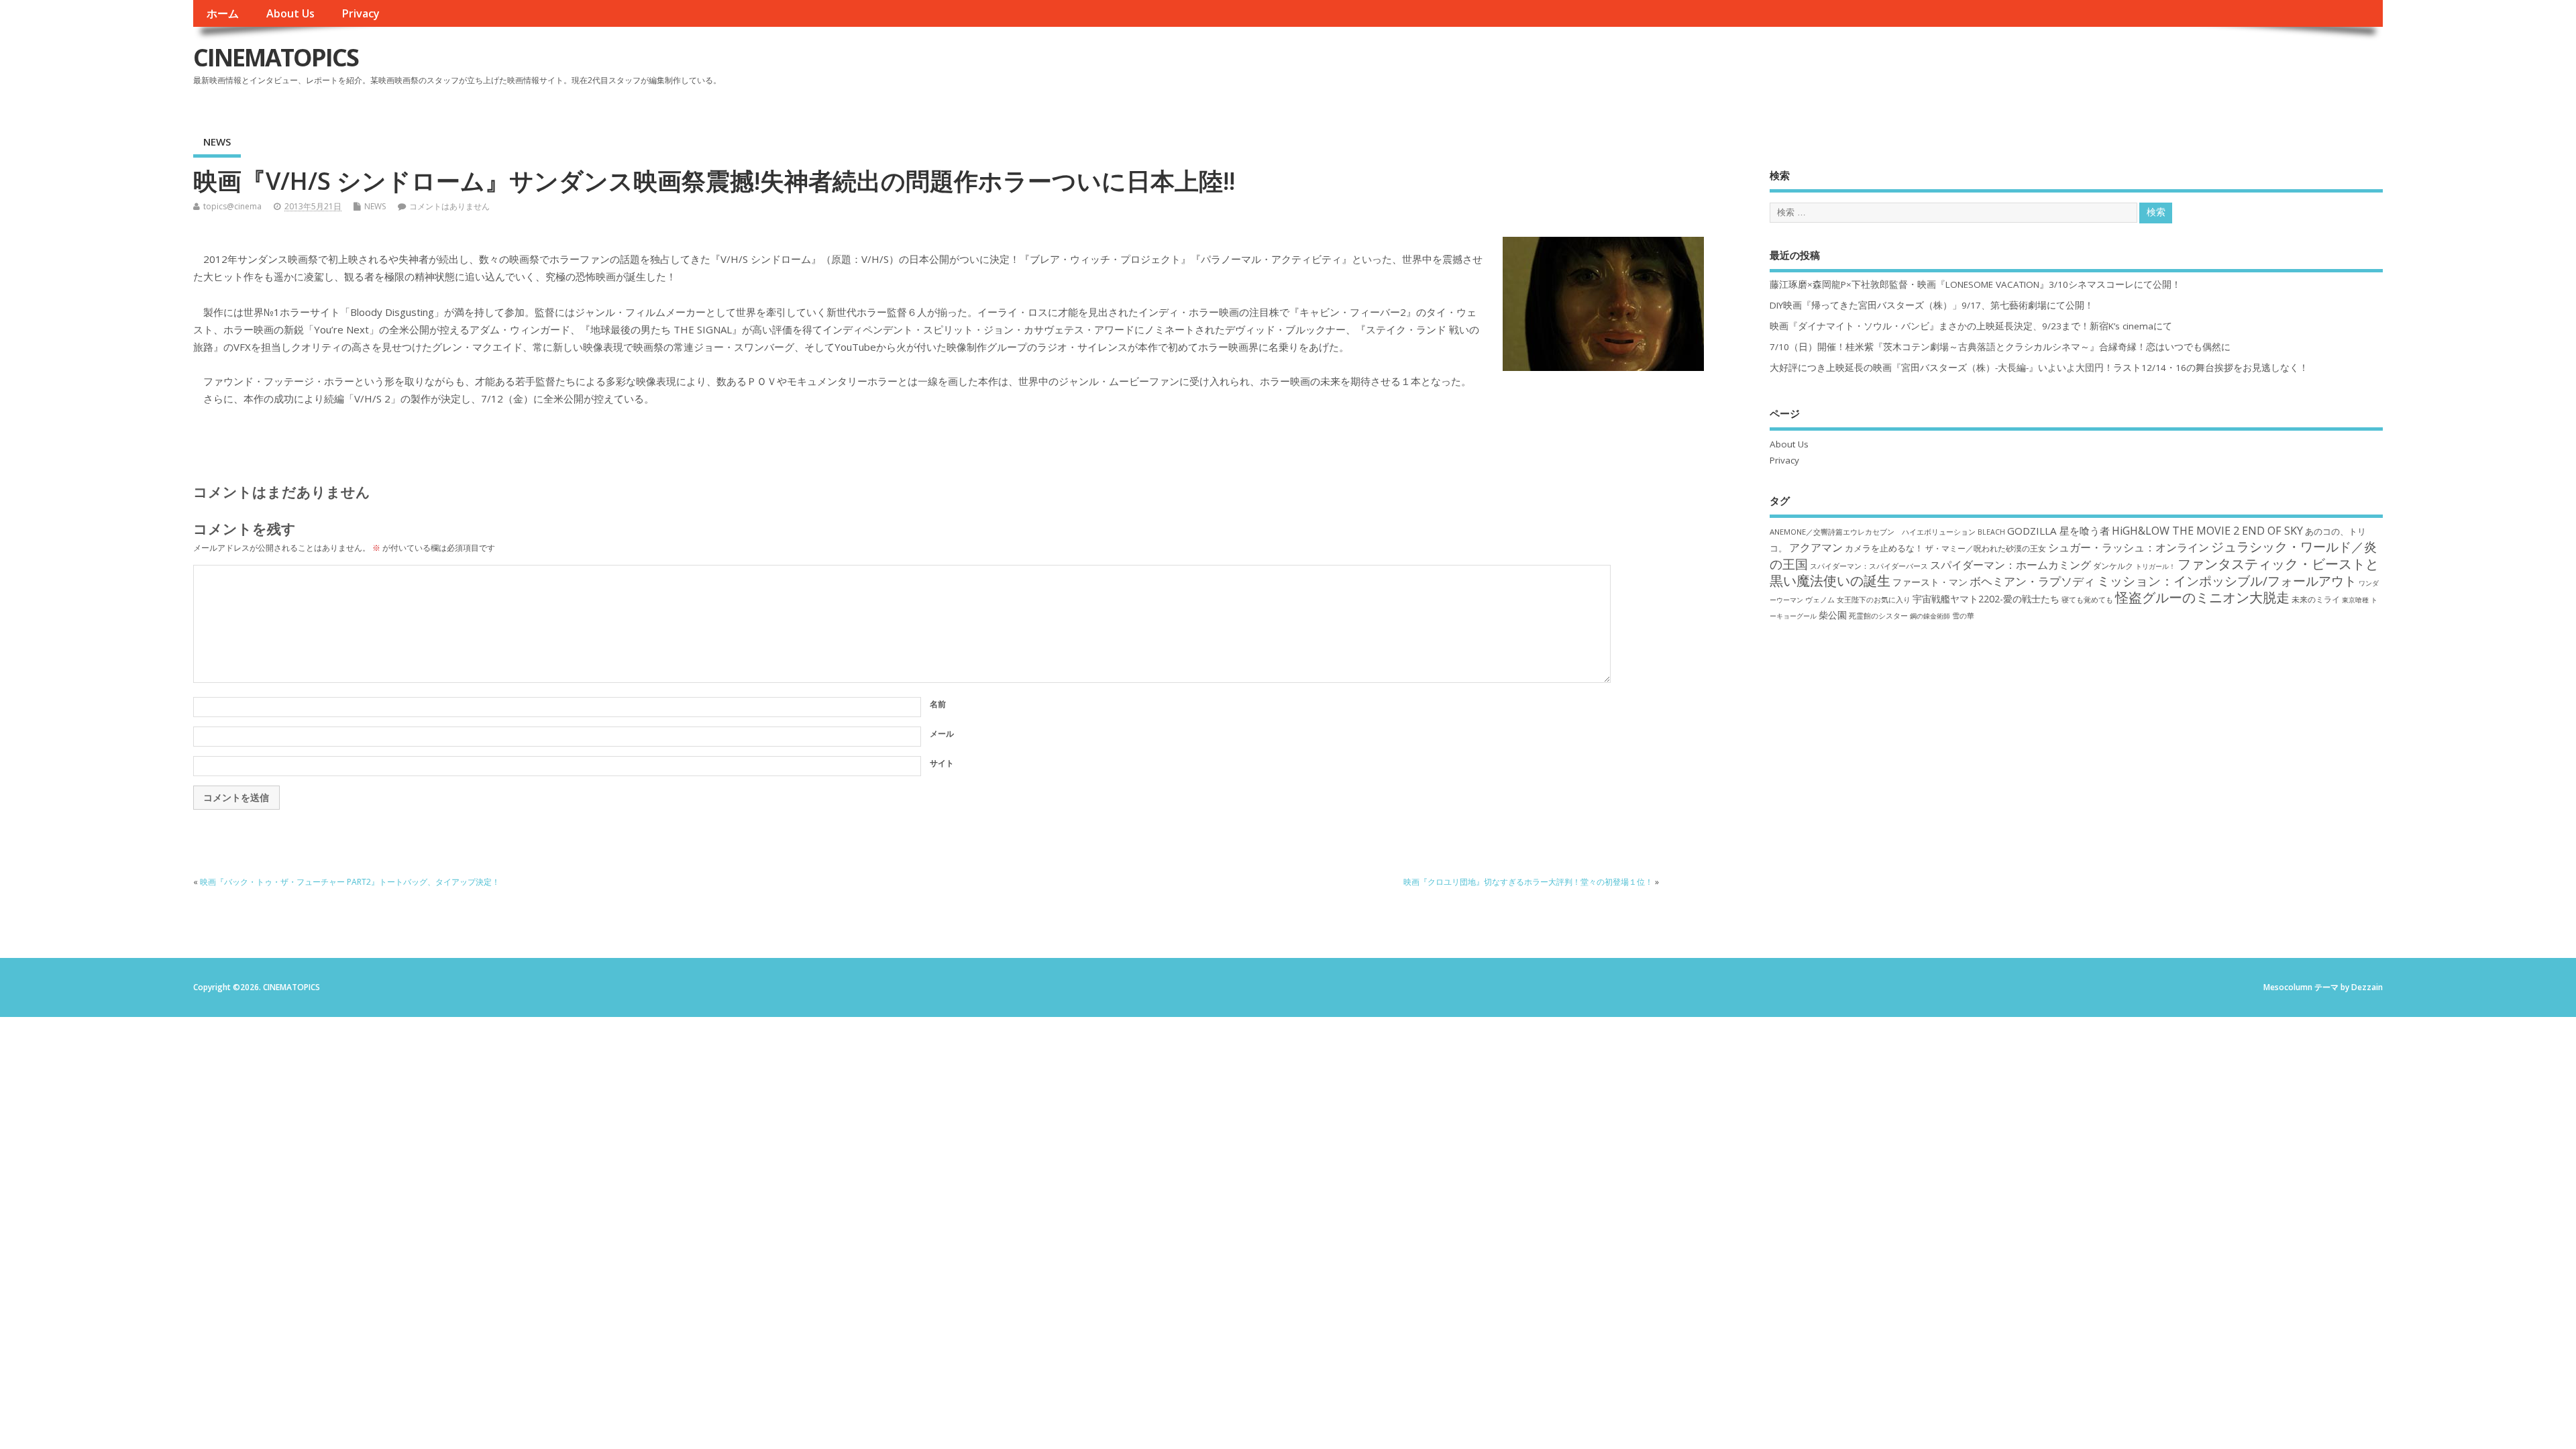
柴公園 (1833, 615)
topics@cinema (232, 206)
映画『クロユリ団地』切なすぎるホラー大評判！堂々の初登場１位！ (1528, 882)
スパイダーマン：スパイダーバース (1869, 566)
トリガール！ (2155, 566)
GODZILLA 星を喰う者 (2058, 531)
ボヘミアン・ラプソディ (2032, 581)
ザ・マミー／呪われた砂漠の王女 (1986, 548)
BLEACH (1991, 532)
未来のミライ (2316, 599)
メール (942, 734)
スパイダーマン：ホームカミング (2010, 565)
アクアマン (1816, 547)
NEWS (217, 142)
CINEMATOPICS (276, 57)
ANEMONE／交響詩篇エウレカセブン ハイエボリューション (1873, 532)
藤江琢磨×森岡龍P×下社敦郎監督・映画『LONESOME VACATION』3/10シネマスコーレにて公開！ (1975, 284)
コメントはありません (449, 206)
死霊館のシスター (1878, 615)
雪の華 (1963, 615)
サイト (942, 763)
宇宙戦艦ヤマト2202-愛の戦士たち (1986, 599)
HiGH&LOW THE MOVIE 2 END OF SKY (2207, 531)
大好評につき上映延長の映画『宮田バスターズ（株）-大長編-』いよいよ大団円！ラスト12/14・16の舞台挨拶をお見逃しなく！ (2039, 368)
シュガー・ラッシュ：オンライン (2129, 547)
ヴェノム (1820, 600)
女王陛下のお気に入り (1874, 600)
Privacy (361, 13)
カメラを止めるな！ (1884, 548)
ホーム (223, 13)
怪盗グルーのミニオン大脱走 (2202, 597)
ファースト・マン (1930, 582)
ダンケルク (2113, 566)
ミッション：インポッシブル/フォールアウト (2227, 581)
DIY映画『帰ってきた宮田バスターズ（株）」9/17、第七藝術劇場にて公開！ (1932, 305)
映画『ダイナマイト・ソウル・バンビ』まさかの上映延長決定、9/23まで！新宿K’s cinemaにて (1971, 326)
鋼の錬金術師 (1930, 616)
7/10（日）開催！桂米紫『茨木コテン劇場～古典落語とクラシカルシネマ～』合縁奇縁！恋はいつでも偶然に (2000, 347)
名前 (938, 704)
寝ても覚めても (2087, 600)
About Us (290, 13)
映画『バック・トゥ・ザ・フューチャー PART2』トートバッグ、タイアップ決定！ (350, 882)
